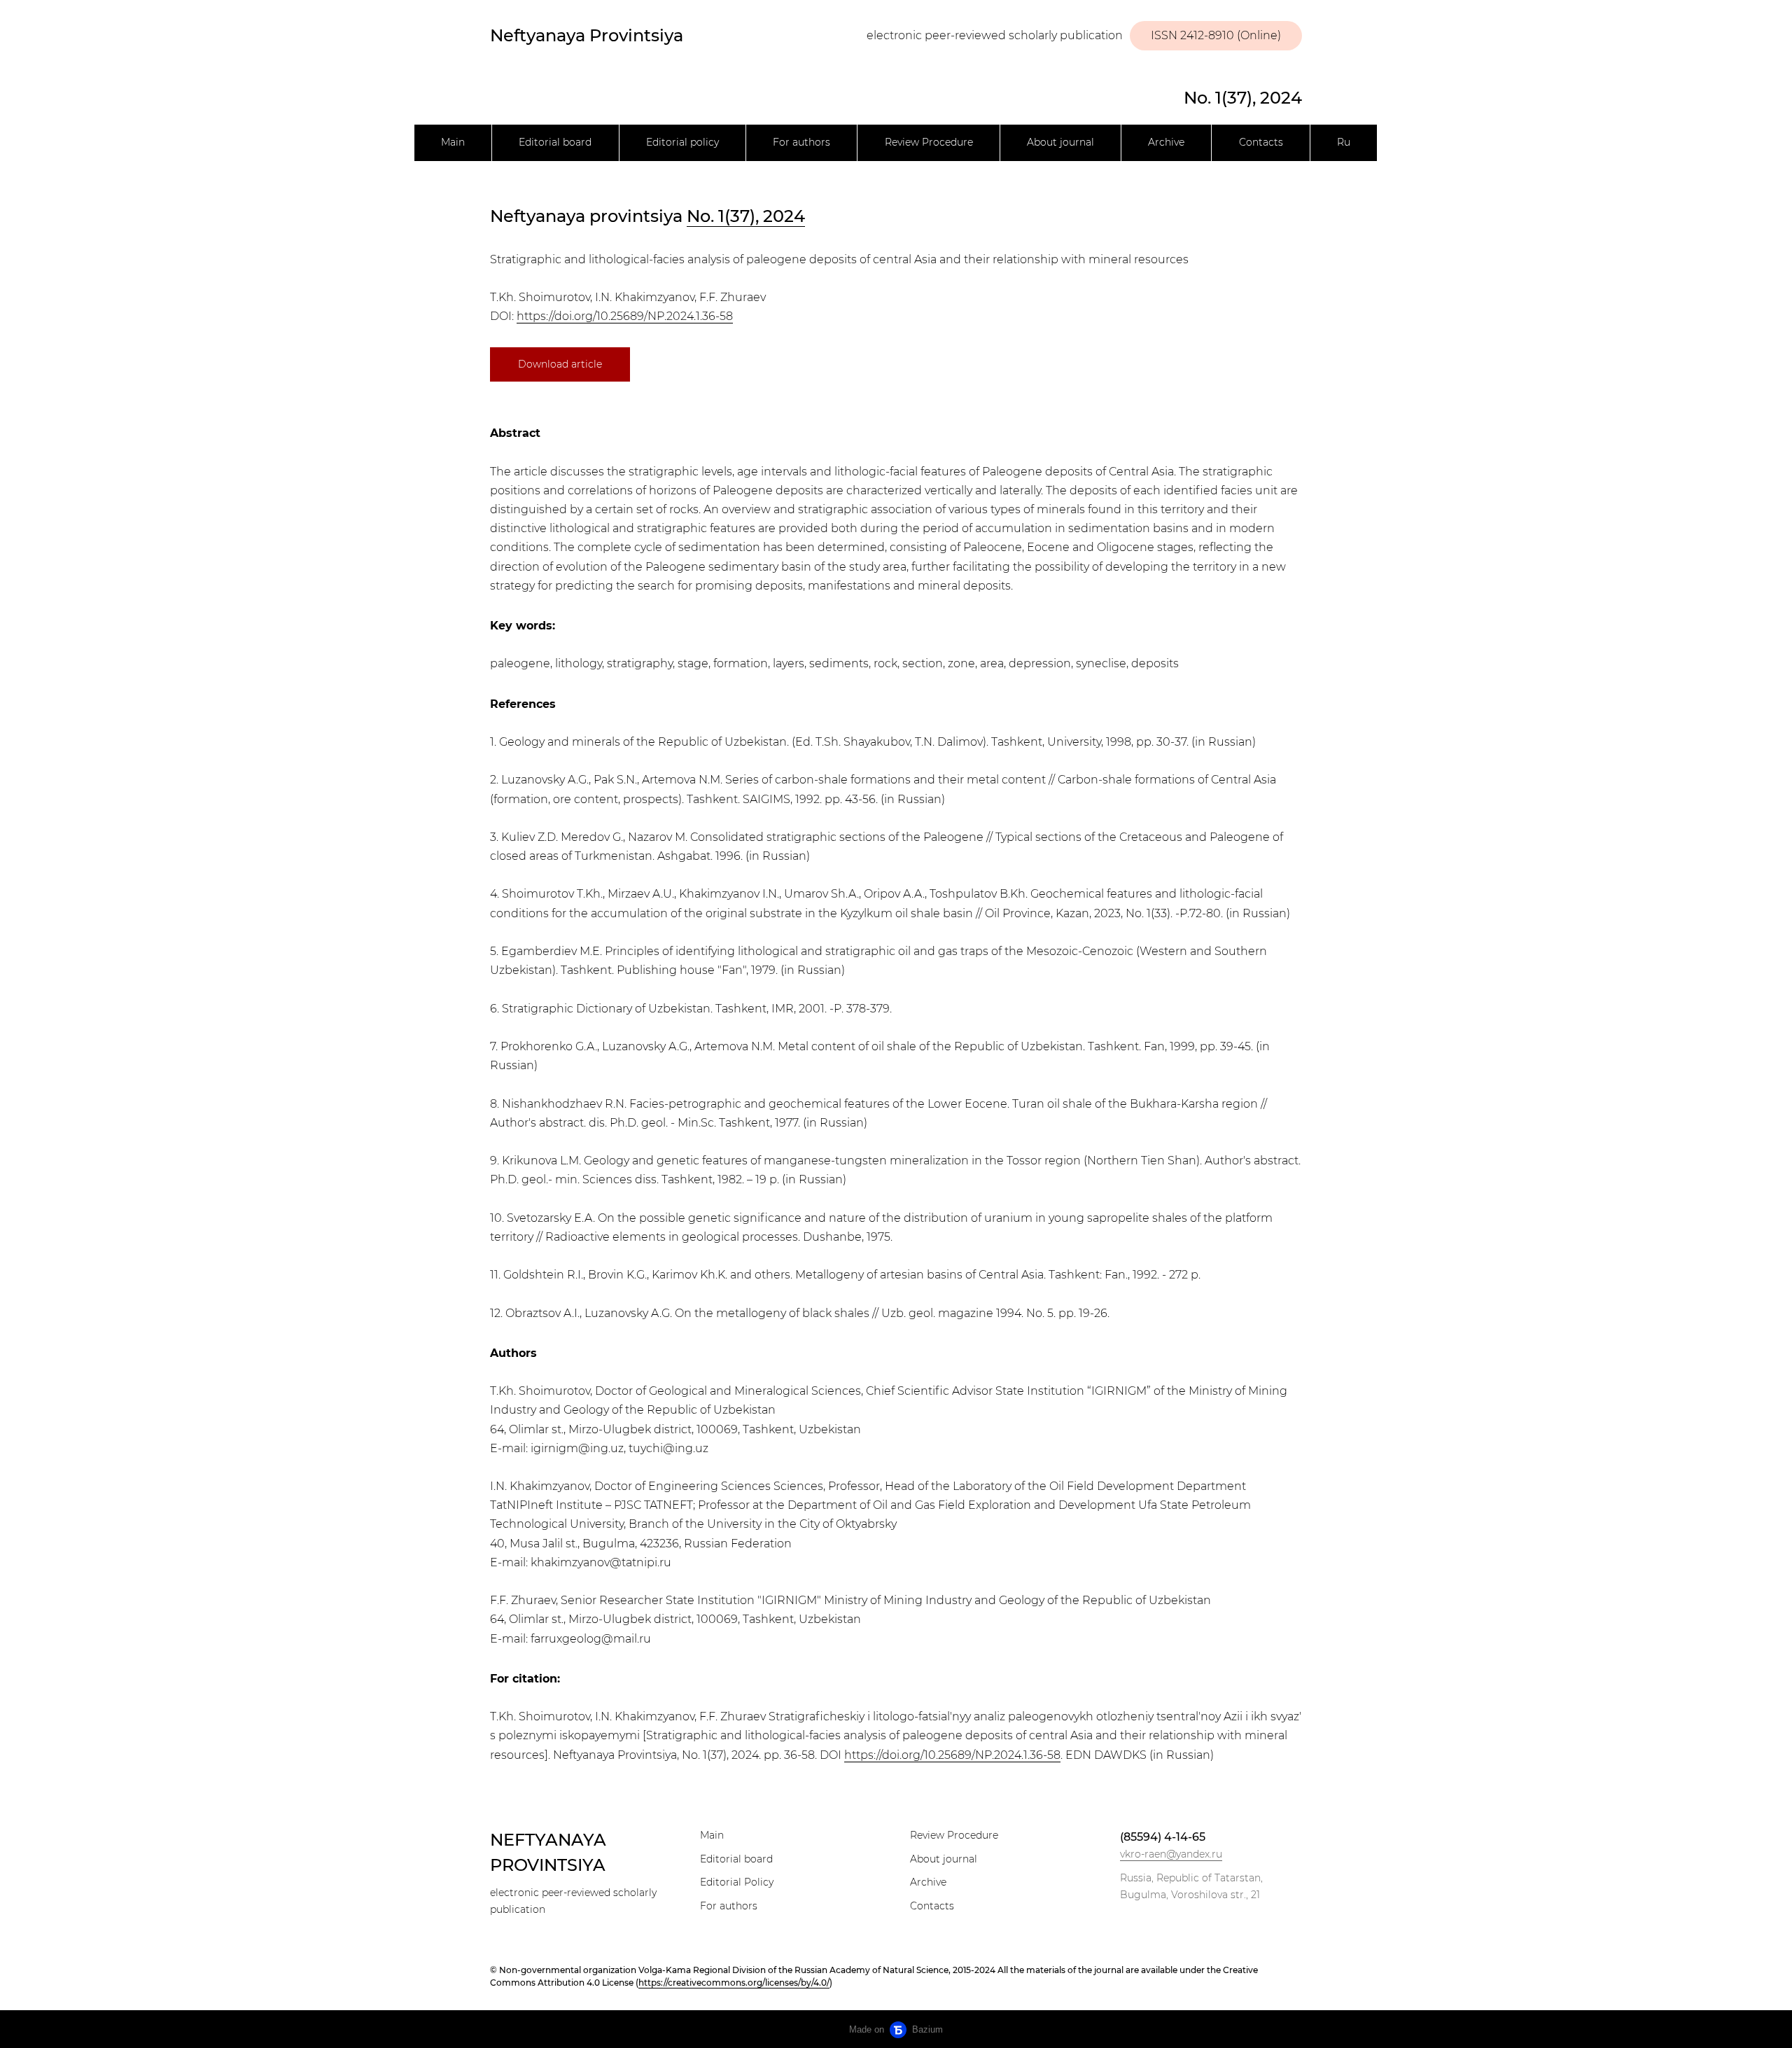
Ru (1344, 142)
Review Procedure (929, 142)
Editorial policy (682, 142)
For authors (801, 142)
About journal (1060, 142)
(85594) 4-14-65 (1163, 1837)
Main (453, 142)
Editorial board (555, 142)
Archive (1166, 142)
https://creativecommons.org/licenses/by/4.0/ (734, 1983)
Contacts (1261, 142)
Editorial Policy (737, 1882)
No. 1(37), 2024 (1243, 98)
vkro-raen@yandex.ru (1171, 1854)
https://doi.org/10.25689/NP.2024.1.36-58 (625, 316)
